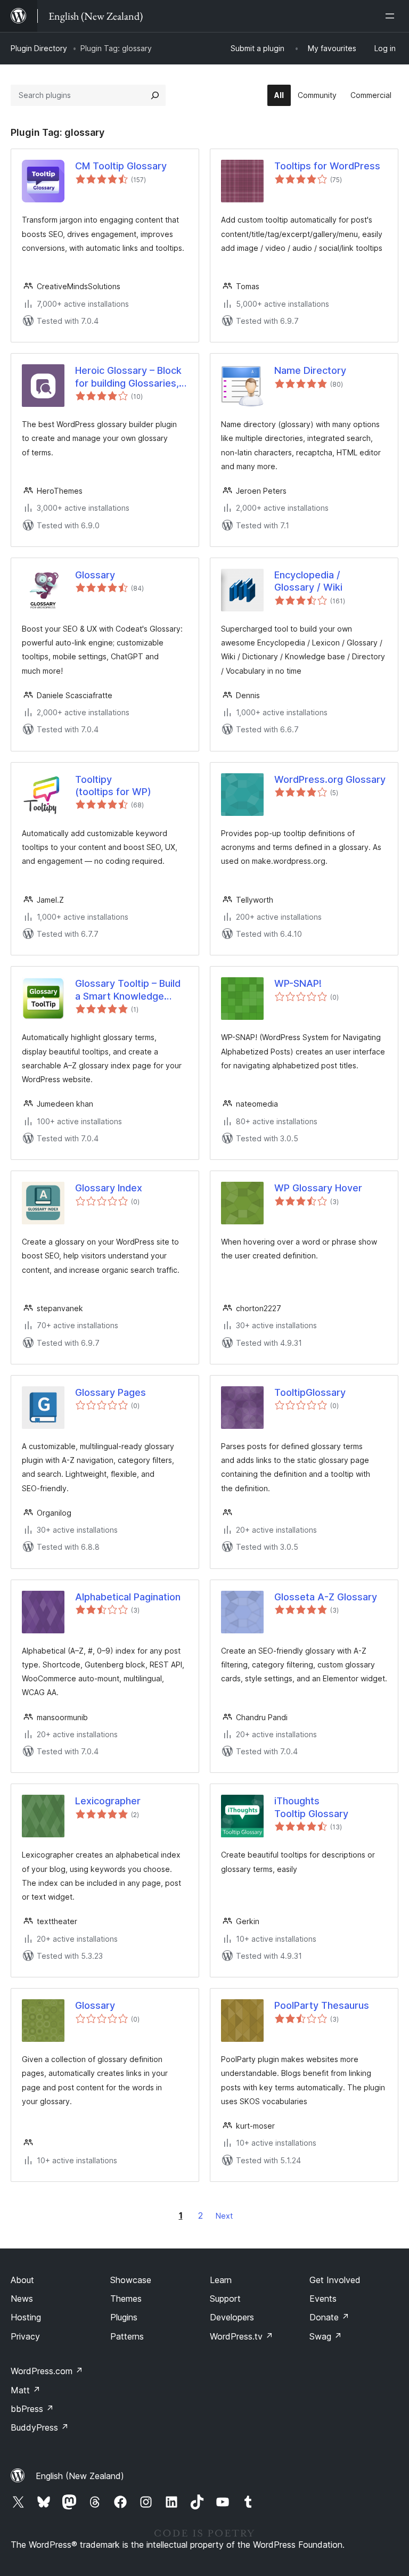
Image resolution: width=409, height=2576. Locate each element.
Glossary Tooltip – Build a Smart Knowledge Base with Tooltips (128, 990)
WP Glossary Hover (318, 1188)
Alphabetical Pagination (128, 1597)
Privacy (25, 2336)
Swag (326, 2336)
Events (323, 2299)
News (22, 2299)
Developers (232, 2317)
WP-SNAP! (298, 983)
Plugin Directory (39, 48)
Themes (126, 2299)
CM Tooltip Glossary (121, 166)
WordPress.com (47, 2371)
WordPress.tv (242, 2336)
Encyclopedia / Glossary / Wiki (308, 581)
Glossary (95, 575)
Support (225, 2299)
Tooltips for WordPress (327, 166)
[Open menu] (392, 16)
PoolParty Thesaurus (322, 2005)
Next (224, 2216)
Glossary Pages (111, 1392)
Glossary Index (109, 1188)
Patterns (127, 2336)
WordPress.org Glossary (330, 779)
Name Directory (310, 370)
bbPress (32, 2409)
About (22, 2280)
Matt (26, 2390)
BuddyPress (40, 2427)
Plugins (124, 2317)
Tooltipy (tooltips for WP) (113, 786)
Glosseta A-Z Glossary (326, 1597)
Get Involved (335, 2280)
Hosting (26, 2317)
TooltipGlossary (310, 1392)
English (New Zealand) (80, 2476)
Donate (329, 2317)
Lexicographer (108, 1801)
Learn (221, 2280)
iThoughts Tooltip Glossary (311, 1807)
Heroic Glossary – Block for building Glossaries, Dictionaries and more (128, 377)
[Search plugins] (155, 95)
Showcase (131, 2280)
